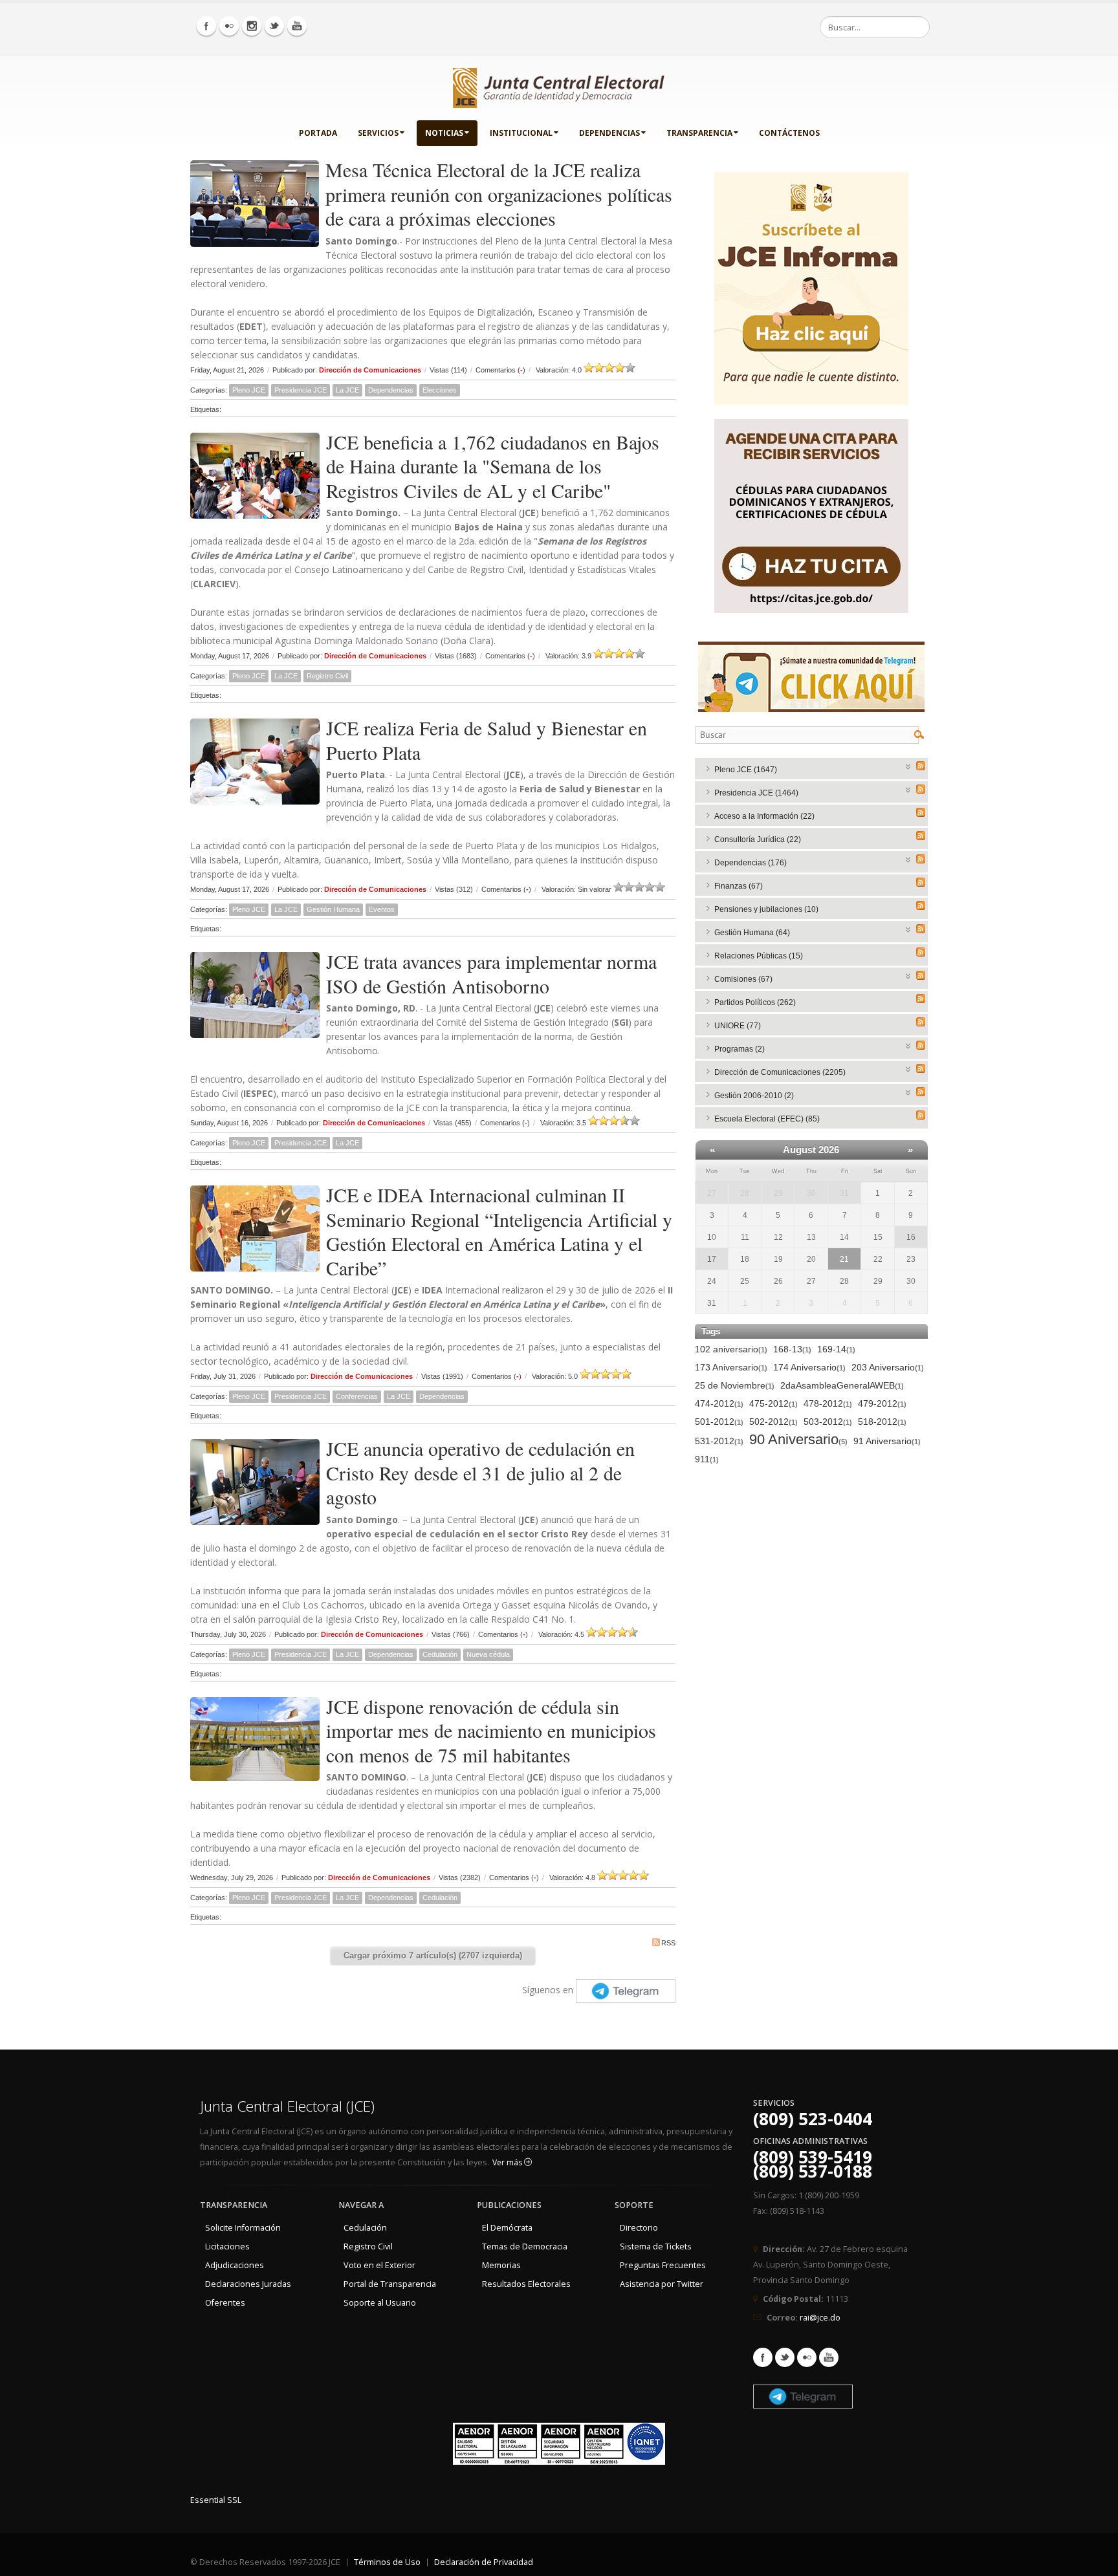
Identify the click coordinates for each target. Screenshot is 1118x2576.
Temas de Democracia (525, 2246)
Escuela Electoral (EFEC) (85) (767, 1119)
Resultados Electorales (526, 2284)
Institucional (521, 133)
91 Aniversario (887, 1441)
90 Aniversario (798, 1440)
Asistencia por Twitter (662, 2284)
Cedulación (440, 1654)
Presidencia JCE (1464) (756, 793)
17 (712, 1259)
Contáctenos (789, 133)
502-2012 (773, 1422)
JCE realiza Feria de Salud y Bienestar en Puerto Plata (487, 740)
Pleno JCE (249, 390)
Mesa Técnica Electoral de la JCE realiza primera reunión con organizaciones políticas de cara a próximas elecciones (499, 194)
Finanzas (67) (739, 886)
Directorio (639, 2228)
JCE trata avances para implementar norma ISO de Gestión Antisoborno (491, 973)
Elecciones (440, 390)
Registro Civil (327, 676)
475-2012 (773, 1403)
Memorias (501, 2265)
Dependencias (609, 133)
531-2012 (719, 1441)
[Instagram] (252, 26)
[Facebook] (206, 26)
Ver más (508, 2162)
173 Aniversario (731, 1367)
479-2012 (882, 1403)
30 (811, 1193)
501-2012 (719, 1422)
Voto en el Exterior (379, 2265)
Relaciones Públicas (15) (759, 956)
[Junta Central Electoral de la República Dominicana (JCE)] (559, 85)
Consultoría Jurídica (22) (758, 839)
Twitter (785, 2357)
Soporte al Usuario (380, 2303)
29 (778, 1193)
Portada (318, 133)
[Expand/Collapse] (909, 765)
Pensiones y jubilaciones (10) (766, 909)
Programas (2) (740, 1049)
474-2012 (719, 1403)
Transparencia (699, 133)
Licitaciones (227, 2246)
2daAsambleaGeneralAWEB (842, 1385)
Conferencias (357, 1396)
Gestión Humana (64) (752, 933)
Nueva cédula (488, 1654)
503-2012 (828, 1422)
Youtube (829, 2357)
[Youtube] (297, 26)
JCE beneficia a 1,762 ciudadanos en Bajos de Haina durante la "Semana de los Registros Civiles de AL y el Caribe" (493, 466)
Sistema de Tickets (656, 2246)
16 (911, 1237)
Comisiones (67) (743, 979)
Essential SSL (216, 2500)
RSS (668, 1943)
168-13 (792, 1349)
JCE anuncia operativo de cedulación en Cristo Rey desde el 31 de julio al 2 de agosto (480, 1472)
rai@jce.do (820, 2318)
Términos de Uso (387, 2562)
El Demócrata (507, 2228)
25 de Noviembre (735, 1385)
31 (844, 1193)
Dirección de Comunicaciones (370, 370)
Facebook (763, 2357)
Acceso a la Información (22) (764, 816)
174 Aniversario (809, 1367)
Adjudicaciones (235, 2265)
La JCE (347, 390)
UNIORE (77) (738, 1026)
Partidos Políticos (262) (755, 1002)
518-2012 (882, 1422)
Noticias (444, 133)
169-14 (836, 1349)
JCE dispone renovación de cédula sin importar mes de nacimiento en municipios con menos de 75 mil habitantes (491, 1730)
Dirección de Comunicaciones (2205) (780, 1072)
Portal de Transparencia (390, 2284)
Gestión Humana (333, 909)
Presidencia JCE (301, 390)
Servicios (378, 133)
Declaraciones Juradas (248, 2284)
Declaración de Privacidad (484, 2562)
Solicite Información (243, 2228)
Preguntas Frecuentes (663, 2265)
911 (707, 1459)
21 (844, 1259)
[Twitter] (274, 26)
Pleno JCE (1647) (746, 770)
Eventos (382, 909)
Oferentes (225, 2303)
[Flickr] (229, 26)
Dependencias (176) (751, 863)
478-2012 (828, 1403)
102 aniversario (731, 1349)
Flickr (807, 2357)
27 (712, 1193)
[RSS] (921, 766)
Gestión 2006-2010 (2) (754, 1096)
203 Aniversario (888, 1367)
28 (745, 1193)
